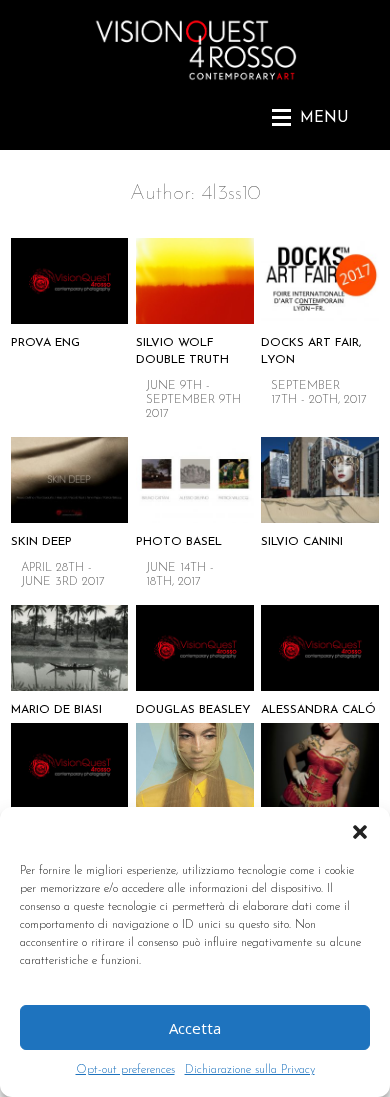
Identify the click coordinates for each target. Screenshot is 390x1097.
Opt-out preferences (125, 1070)
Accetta (195, 1028)
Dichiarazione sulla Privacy (250, 1070)
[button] (360, 832)
